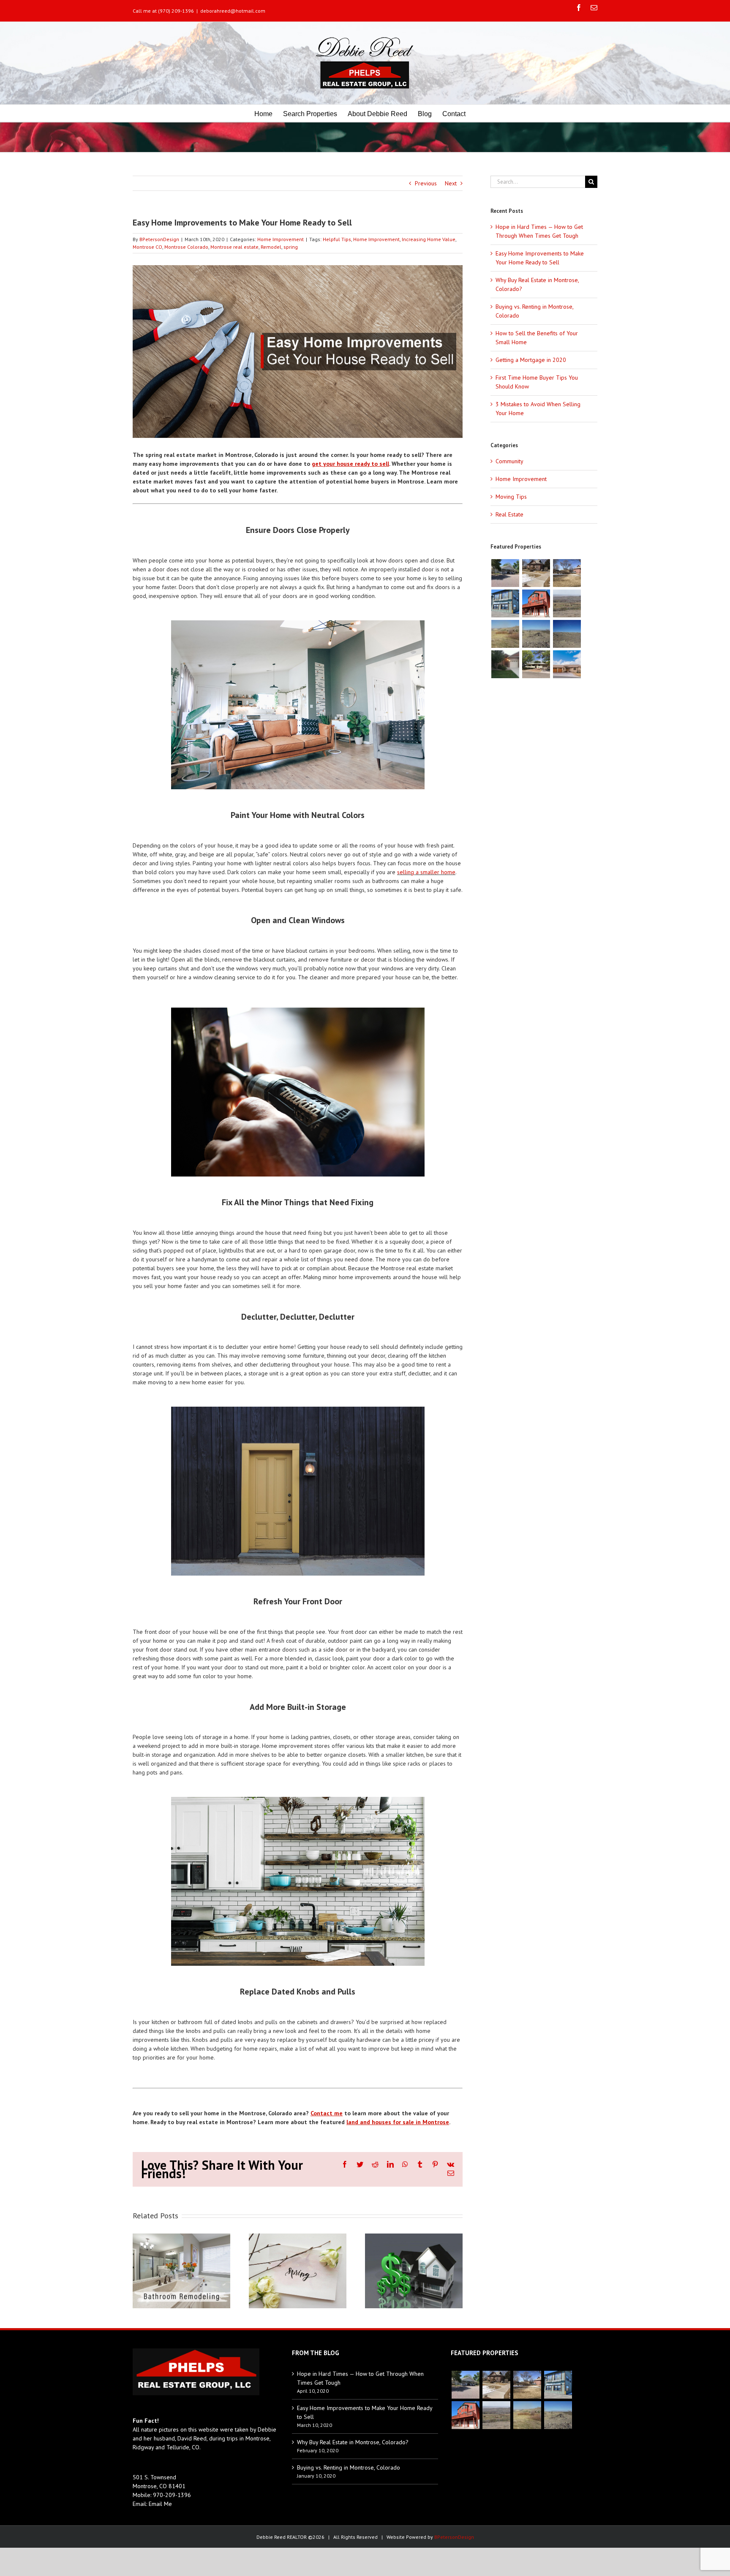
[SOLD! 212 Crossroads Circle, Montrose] (505, 664)
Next (451, 183)
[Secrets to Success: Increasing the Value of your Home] (414, 2270)
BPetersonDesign (159, 239)
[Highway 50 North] (567, 603)
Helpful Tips (337, 239)
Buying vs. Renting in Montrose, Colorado (349, 2467)
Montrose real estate (234, 247)
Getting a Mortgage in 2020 (531, 360)
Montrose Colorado (186, 247)
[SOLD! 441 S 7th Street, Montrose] (536, 664)
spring (291, 247)
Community (509, 461)
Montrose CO (147, 247)
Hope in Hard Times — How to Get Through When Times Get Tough (360, 2378)
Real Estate (509, 514)
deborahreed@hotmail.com (233, 11)
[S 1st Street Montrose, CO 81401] (567, 573)
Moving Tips (511, 497)
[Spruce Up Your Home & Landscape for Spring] (298, 2270)
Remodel (271, 247)
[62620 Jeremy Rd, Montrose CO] (505, 573)
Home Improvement (281, 239)
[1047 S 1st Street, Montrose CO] (536, 573)
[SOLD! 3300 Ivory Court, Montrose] (567, 664)
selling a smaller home (426, 872)
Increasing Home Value (429, 239)
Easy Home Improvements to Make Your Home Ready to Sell (365, 2412)
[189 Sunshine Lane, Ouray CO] (536, 603)
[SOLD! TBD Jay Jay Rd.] (567, 634)
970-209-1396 (172, 2495)
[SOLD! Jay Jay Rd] (505, 634)
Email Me (160, 2504)
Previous (426, 183)
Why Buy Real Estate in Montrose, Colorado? (353, 2442)
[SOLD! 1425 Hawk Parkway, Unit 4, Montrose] (505, 603)
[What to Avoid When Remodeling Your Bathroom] (181, 2270)
